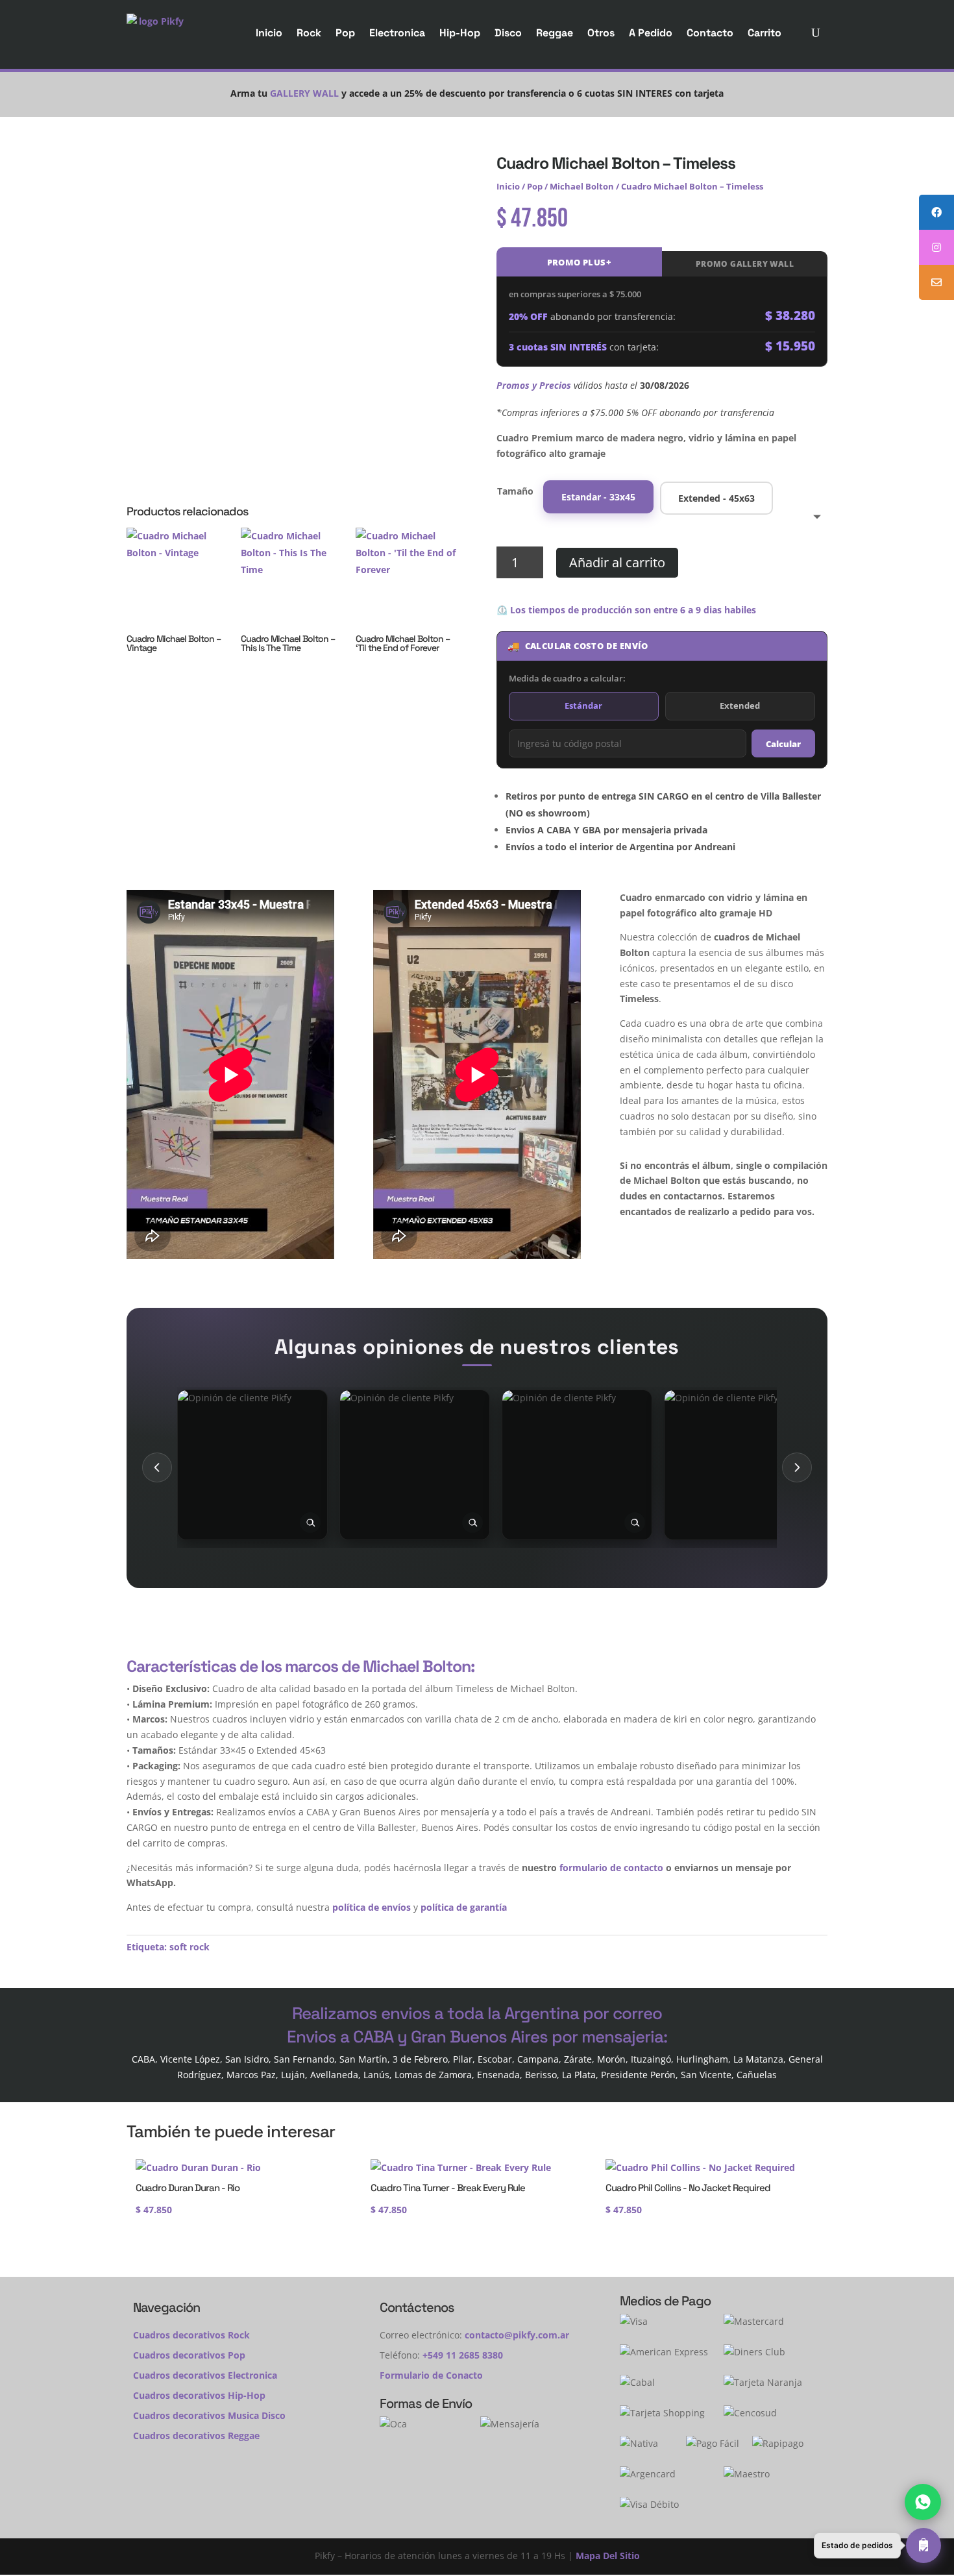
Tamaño (515, 491)
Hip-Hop (460, 33)
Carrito (764, 33)
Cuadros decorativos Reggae (196, 2435)
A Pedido (651, 33)
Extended (740, 705)
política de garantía (464, 1907)
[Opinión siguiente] (797, 1467)
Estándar (583, 705)
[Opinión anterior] (157, 1467)
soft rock (190, 1947)
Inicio (269, 33)
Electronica (397, 33)
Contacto (710, 33)
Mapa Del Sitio (608, 2556)
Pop (345, 33)
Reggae (555, 33)
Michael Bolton (582, 186)
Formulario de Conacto (431, 2375)
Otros (601, 33)
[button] (877, 2545)
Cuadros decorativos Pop (189, 2355)
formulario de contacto (611, 1868)
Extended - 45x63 (716, 498)
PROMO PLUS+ (579, 262)
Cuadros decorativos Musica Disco (209, 2415)
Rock (309, 33)
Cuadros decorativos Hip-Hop (199, 2395)
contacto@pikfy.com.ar (517, 2335)
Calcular (783, 744)
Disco (508, 33)
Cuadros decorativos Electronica (205, 2375)
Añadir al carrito (617, 562)
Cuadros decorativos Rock (191, 2335)
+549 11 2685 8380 (463, 2355)
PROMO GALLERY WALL (745, 264)
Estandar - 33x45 (598, 497)
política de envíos (372, 1907)
